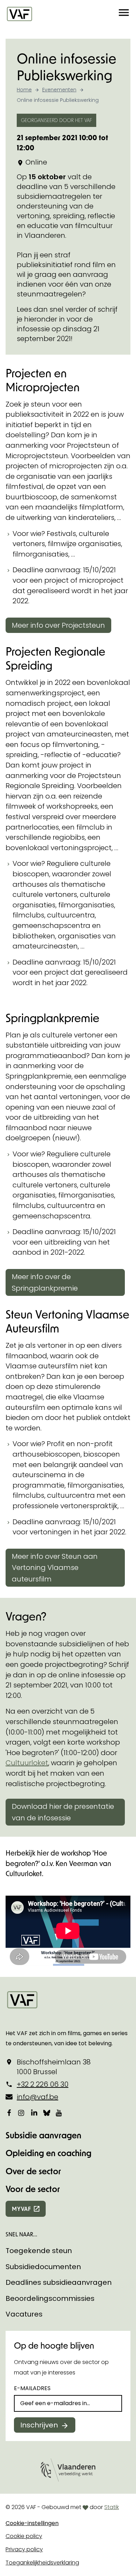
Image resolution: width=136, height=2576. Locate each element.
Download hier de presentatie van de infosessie (63, 1812)
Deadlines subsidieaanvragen (59, 2282)
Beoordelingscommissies (50, 2298)
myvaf (21, 2209)
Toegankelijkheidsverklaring (42, 2563)
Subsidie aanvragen (43, 2135)
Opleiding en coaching (48, 2153)
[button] (124, 14)
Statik (112, 2507)
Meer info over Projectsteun (58, 625)
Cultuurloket (27, 1763)
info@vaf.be (37, 2097)
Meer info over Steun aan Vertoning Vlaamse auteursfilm (55, 1568)
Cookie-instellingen (32, 2523)
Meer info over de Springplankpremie (45, 1282)
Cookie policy (24, 2536)
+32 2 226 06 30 (43, 2084)
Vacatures (24, 2314)
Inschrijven (39, 2425)
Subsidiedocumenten (43, 2267)
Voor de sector (33, 2189)
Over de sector (33, 2171)
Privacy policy (24, 2549)
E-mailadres (32, 2388)
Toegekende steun (39, 2251)
